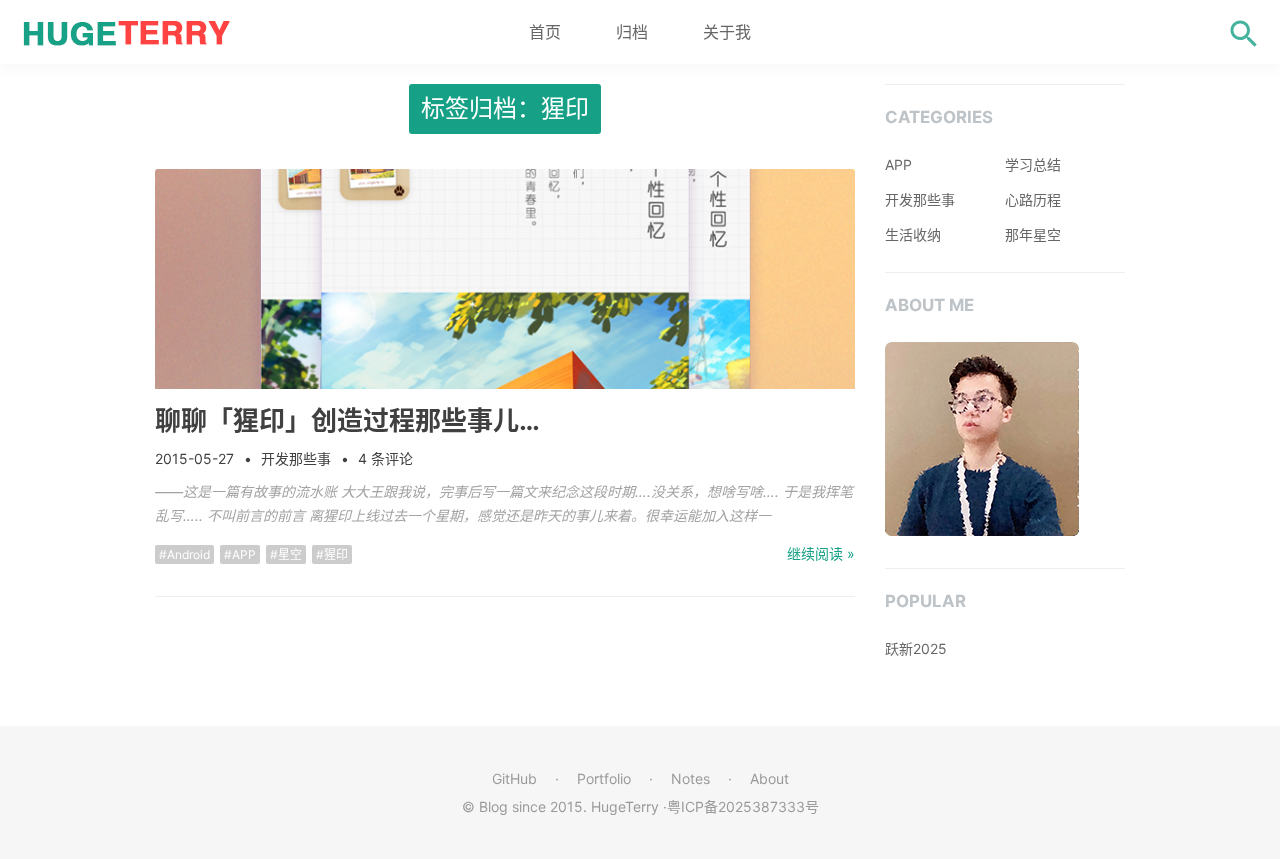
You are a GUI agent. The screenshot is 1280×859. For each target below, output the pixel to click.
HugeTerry (625, 806)
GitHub (514, 778)
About (769, 778)
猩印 (336, 554)
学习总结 (1033, 164)
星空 (290, 554)
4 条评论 (385, 458)
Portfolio (604, 778)
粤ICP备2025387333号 (743, 806)
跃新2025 (916, 648)
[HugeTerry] (130, 32)
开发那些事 (296, 458)
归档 (632, 32)
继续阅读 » (821, 553)
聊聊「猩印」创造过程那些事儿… (347, 420)
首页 (545, 32)
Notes (690, 778)
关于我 (727, 32)
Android (188, 554)
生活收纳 (913, 234)
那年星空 (1033, 234)
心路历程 (1033, 199)
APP (244, 554)
